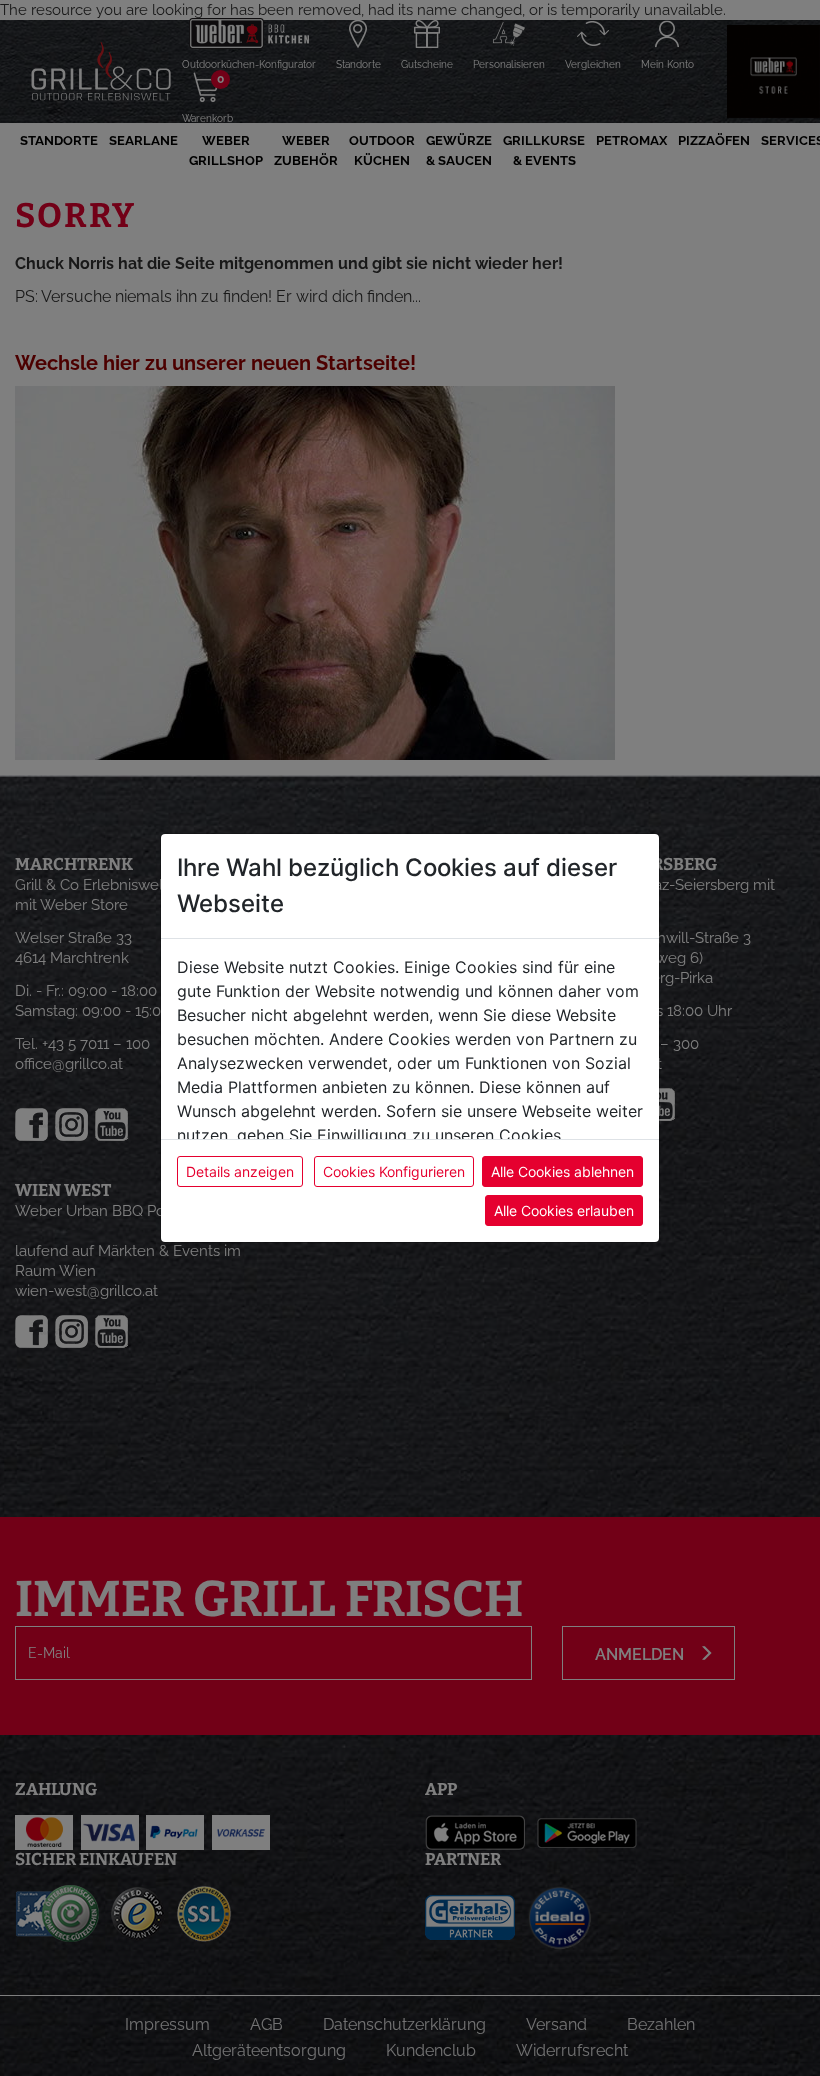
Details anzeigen (240, 1171)
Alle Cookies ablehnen (562, 1171)
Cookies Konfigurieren (394, 1171)
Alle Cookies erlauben (564, 1210)
